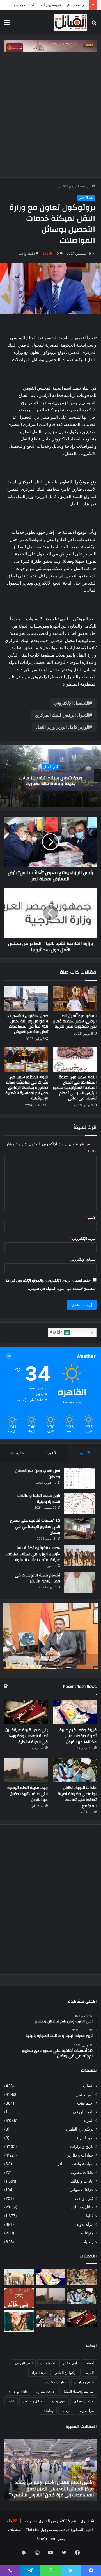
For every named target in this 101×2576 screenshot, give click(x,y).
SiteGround (46, 2539)
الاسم (91, 1217)
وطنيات (87, 2242)
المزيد (89, 2121)
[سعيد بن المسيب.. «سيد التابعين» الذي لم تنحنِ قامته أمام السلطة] (19, 2321)
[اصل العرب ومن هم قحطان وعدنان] (80, 1478)
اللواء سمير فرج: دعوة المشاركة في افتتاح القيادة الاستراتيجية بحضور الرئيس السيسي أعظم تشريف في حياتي (75, 1088)
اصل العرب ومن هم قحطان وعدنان (37, 1474)
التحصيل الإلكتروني (72, 703)
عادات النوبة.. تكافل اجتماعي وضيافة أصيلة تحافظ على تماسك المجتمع (77, 1797)
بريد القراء (85, 2138)
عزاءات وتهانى (82, 2190)
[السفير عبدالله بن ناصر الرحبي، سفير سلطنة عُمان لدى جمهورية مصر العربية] (75, 998)
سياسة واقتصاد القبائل (75, 2164)
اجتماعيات (85, 2103)
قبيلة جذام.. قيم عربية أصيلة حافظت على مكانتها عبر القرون (78, 1736)
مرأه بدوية (85, 2224)
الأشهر (85, 1453)
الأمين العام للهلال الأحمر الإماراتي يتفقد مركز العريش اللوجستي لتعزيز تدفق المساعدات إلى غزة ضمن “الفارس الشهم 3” (51, 2489)
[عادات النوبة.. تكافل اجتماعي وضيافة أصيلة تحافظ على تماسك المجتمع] (75, 1770)
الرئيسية (85, 186)
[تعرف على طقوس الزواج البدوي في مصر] (51, 2319)
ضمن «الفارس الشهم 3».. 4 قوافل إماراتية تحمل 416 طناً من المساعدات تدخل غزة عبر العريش (27, 1024)
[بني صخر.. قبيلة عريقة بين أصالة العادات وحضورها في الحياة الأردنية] (26, 1712)
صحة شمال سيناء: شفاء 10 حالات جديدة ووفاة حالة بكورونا (50, 781)
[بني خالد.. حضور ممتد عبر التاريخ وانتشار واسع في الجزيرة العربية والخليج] (19, 2298)
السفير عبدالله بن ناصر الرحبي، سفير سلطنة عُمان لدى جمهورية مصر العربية (75, 1021)
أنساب (88, 2086)
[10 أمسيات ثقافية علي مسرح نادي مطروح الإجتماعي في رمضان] (80, 1528)
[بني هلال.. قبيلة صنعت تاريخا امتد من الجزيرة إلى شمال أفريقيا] (82, 2277)
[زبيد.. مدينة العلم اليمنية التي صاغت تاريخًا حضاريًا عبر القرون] (26, 1770)
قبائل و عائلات (82, 2207)
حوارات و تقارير (80, 2155)
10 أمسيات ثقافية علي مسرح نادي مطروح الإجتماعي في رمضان (35, 1527)
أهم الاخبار (67, 186)
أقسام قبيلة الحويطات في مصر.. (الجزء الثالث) (37, 1578)
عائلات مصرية (82, 2172)
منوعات (87, 2233)
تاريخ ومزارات (82, 2146)
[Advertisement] (50, 113)
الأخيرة (51, 1453)
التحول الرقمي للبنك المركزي (62, 715)
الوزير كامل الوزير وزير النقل (63, 727)
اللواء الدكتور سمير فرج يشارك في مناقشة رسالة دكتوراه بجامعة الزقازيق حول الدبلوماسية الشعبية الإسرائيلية (27, 1088)
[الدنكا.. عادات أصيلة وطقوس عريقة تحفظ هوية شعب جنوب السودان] (19, 2277)
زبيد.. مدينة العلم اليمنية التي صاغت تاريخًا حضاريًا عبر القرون (27, 1794)
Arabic (57, 1332)
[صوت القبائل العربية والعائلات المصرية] (70, 22)
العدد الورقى (83, 2112)
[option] (50, 776)
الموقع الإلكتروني (83, 1259)
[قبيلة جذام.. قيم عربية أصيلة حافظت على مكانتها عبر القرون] (75, 1712)
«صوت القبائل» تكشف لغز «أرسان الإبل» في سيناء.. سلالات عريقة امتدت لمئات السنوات (33, 1554)
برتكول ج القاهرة (80, 2129)
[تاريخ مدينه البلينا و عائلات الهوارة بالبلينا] (80, 1503)
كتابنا (90, 2216)
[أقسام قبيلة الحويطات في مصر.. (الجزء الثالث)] (80, 1583)
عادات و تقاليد (82, 2181)
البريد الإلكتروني (83, 1238)
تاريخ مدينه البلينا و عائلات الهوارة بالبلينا (39, 1499)
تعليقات (17, 1453)
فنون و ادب (84, 2198)
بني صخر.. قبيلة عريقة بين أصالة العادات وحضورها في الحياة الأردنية (27, 1736)
